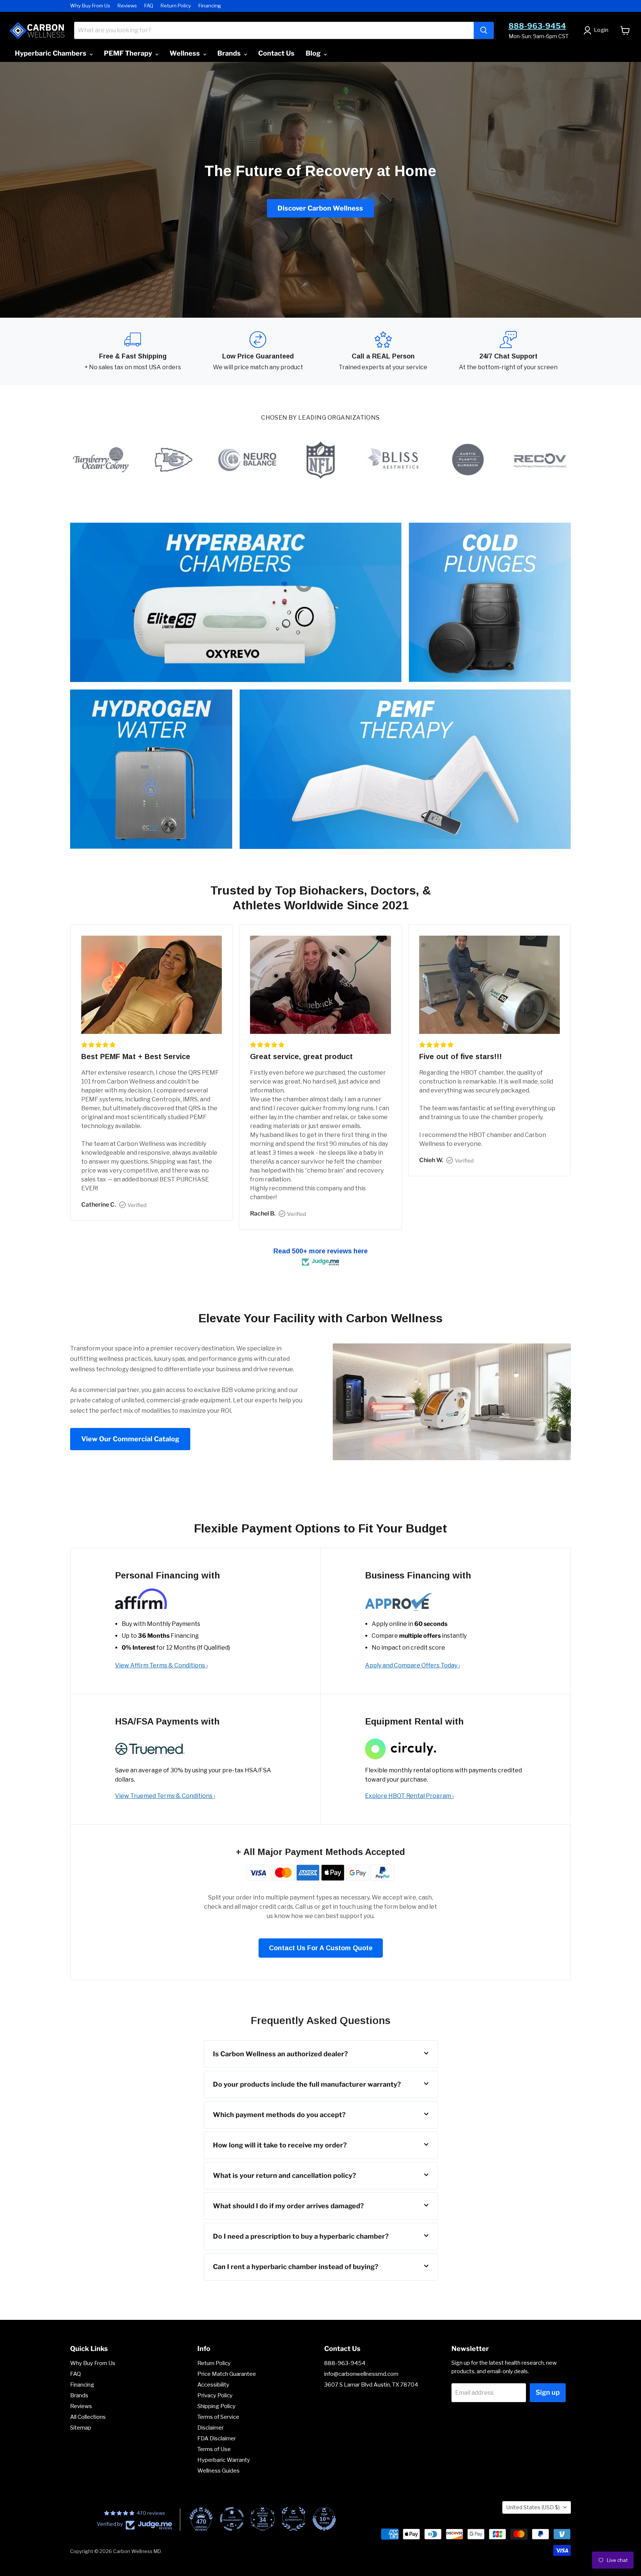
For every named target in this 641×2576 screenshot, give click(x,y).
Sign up (548, 2392)
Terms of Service (218, 2417)
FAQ (149, 6)
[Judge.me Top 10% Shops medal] (324, 2519)
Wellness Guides (218, 2471)
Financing (210, 6)
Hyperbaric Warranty (224, 2460)
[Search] (484, 30)
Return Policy (176, 6)
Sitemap (81, 2428)
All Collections (88, 2417)
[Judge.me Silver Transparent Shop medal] (232, 2519)
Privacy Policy (215, 2395)
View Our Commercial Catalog (130, 1439)
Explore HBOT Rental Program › (409, 1796)
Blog (314, 53)
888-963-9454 (537, 26)
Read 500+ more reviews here (320, 1251)
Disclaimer (211, 2428)
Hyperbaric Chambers (51, 53)
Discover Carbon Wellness (320, 208)
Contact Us (276, 53)
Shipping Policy (216, 2406)
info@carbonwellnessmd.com (361, 2374)
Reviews (127, 6)
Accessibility (213, 2385)
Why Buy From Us (90, 6)
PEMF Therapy (129, 53)
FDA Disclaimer (217, 2438)
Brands (230, 53)
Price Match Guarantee (227, 2374)
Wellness (185, 53)
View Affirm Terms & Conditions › (161, 1665)
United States (533, 2507)
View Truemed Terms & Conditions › (165, 1796)
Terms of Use (214, 2449)
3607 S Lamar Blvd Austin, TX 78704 (371, 2385)
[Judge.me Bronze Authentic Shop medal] (293, 2519)
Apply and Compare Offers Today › (412, 1665)
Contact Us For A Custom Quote (321, 1948)
